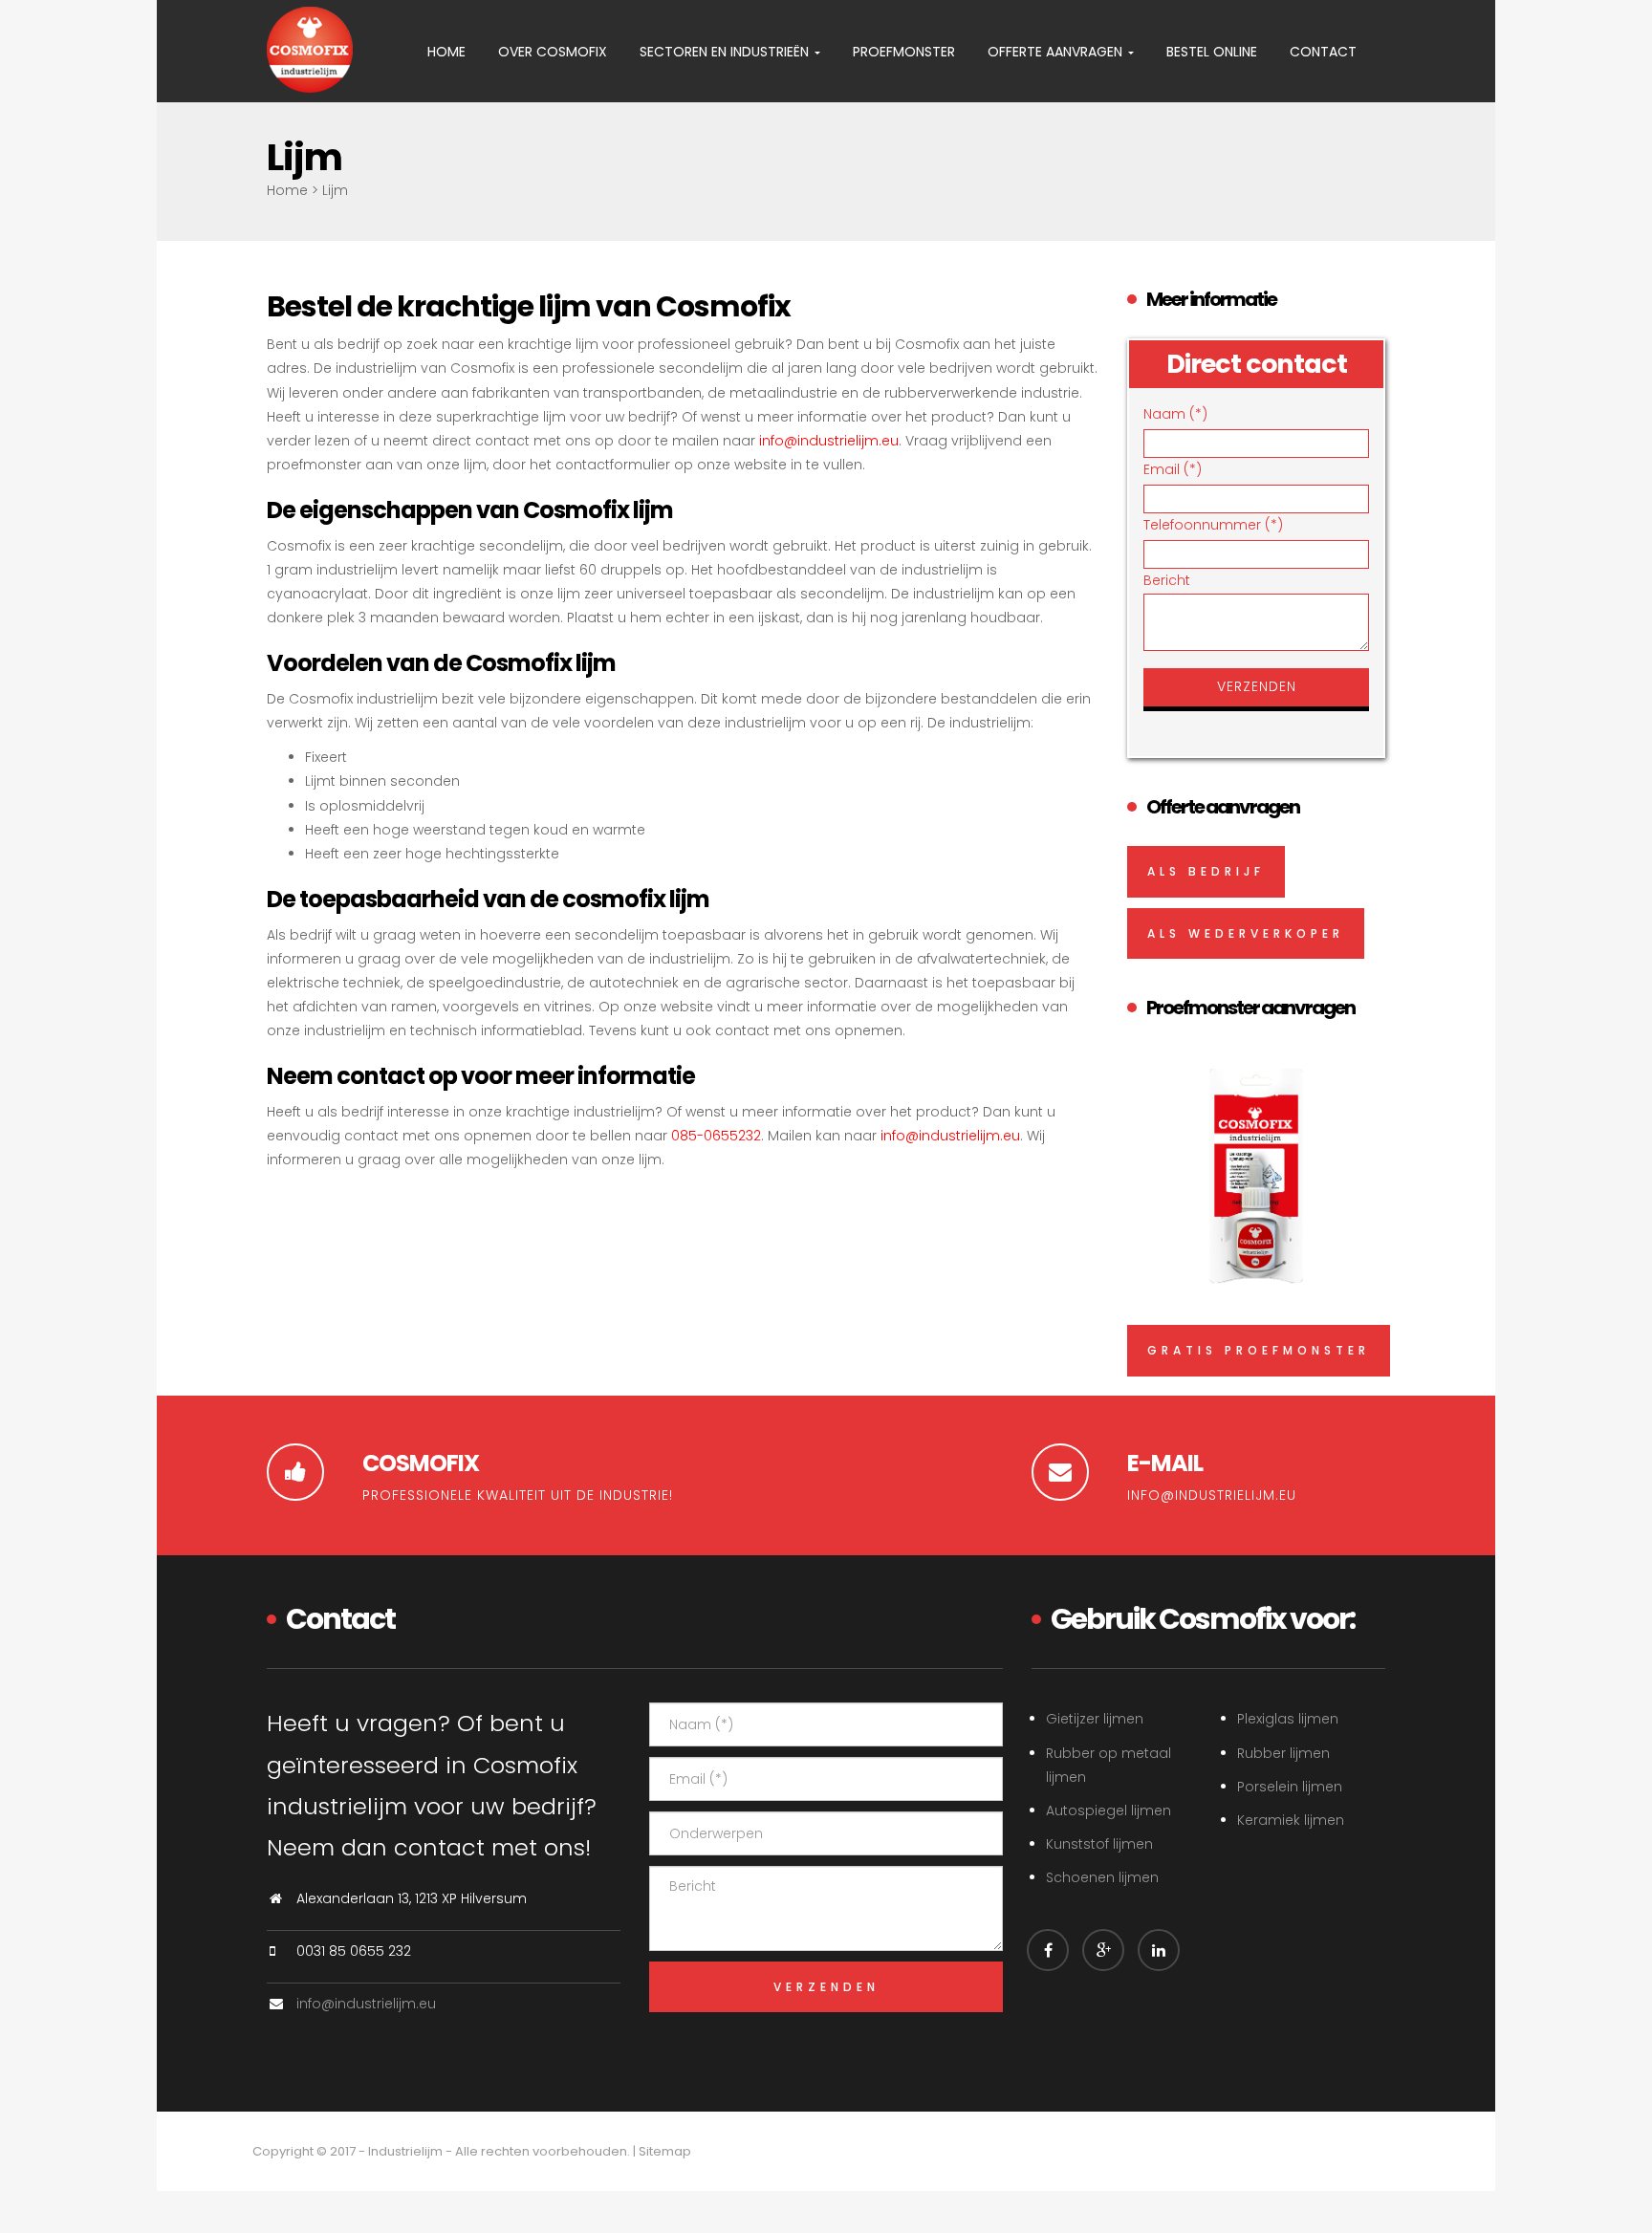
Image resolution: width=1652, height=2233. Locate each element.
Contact (1323, 52)
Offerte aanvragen (1057, 52)
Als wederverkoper (1246, 933)
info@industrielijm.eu (829, 441)
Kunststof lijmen (1099, 1844)
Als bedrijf (1206, 871)
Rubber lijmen (1283, 1753)
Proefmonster (904, 52)
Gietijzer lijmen (1095, 1719)
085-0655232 (716, 1136)
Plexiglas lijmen (1288, 1719)
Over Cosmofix (553, 52)
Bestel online (1212, 52)
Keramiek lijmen (1291, 1820)
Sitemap (665, 2151)
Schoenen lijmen (1102, 1877)
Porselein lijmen (1290, 1787)
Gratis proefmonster (1259, 1350)
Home (446, 52)
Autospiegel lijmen (1109, 1810)
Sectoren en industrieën (726, 52)
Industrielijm (405, 2151)
